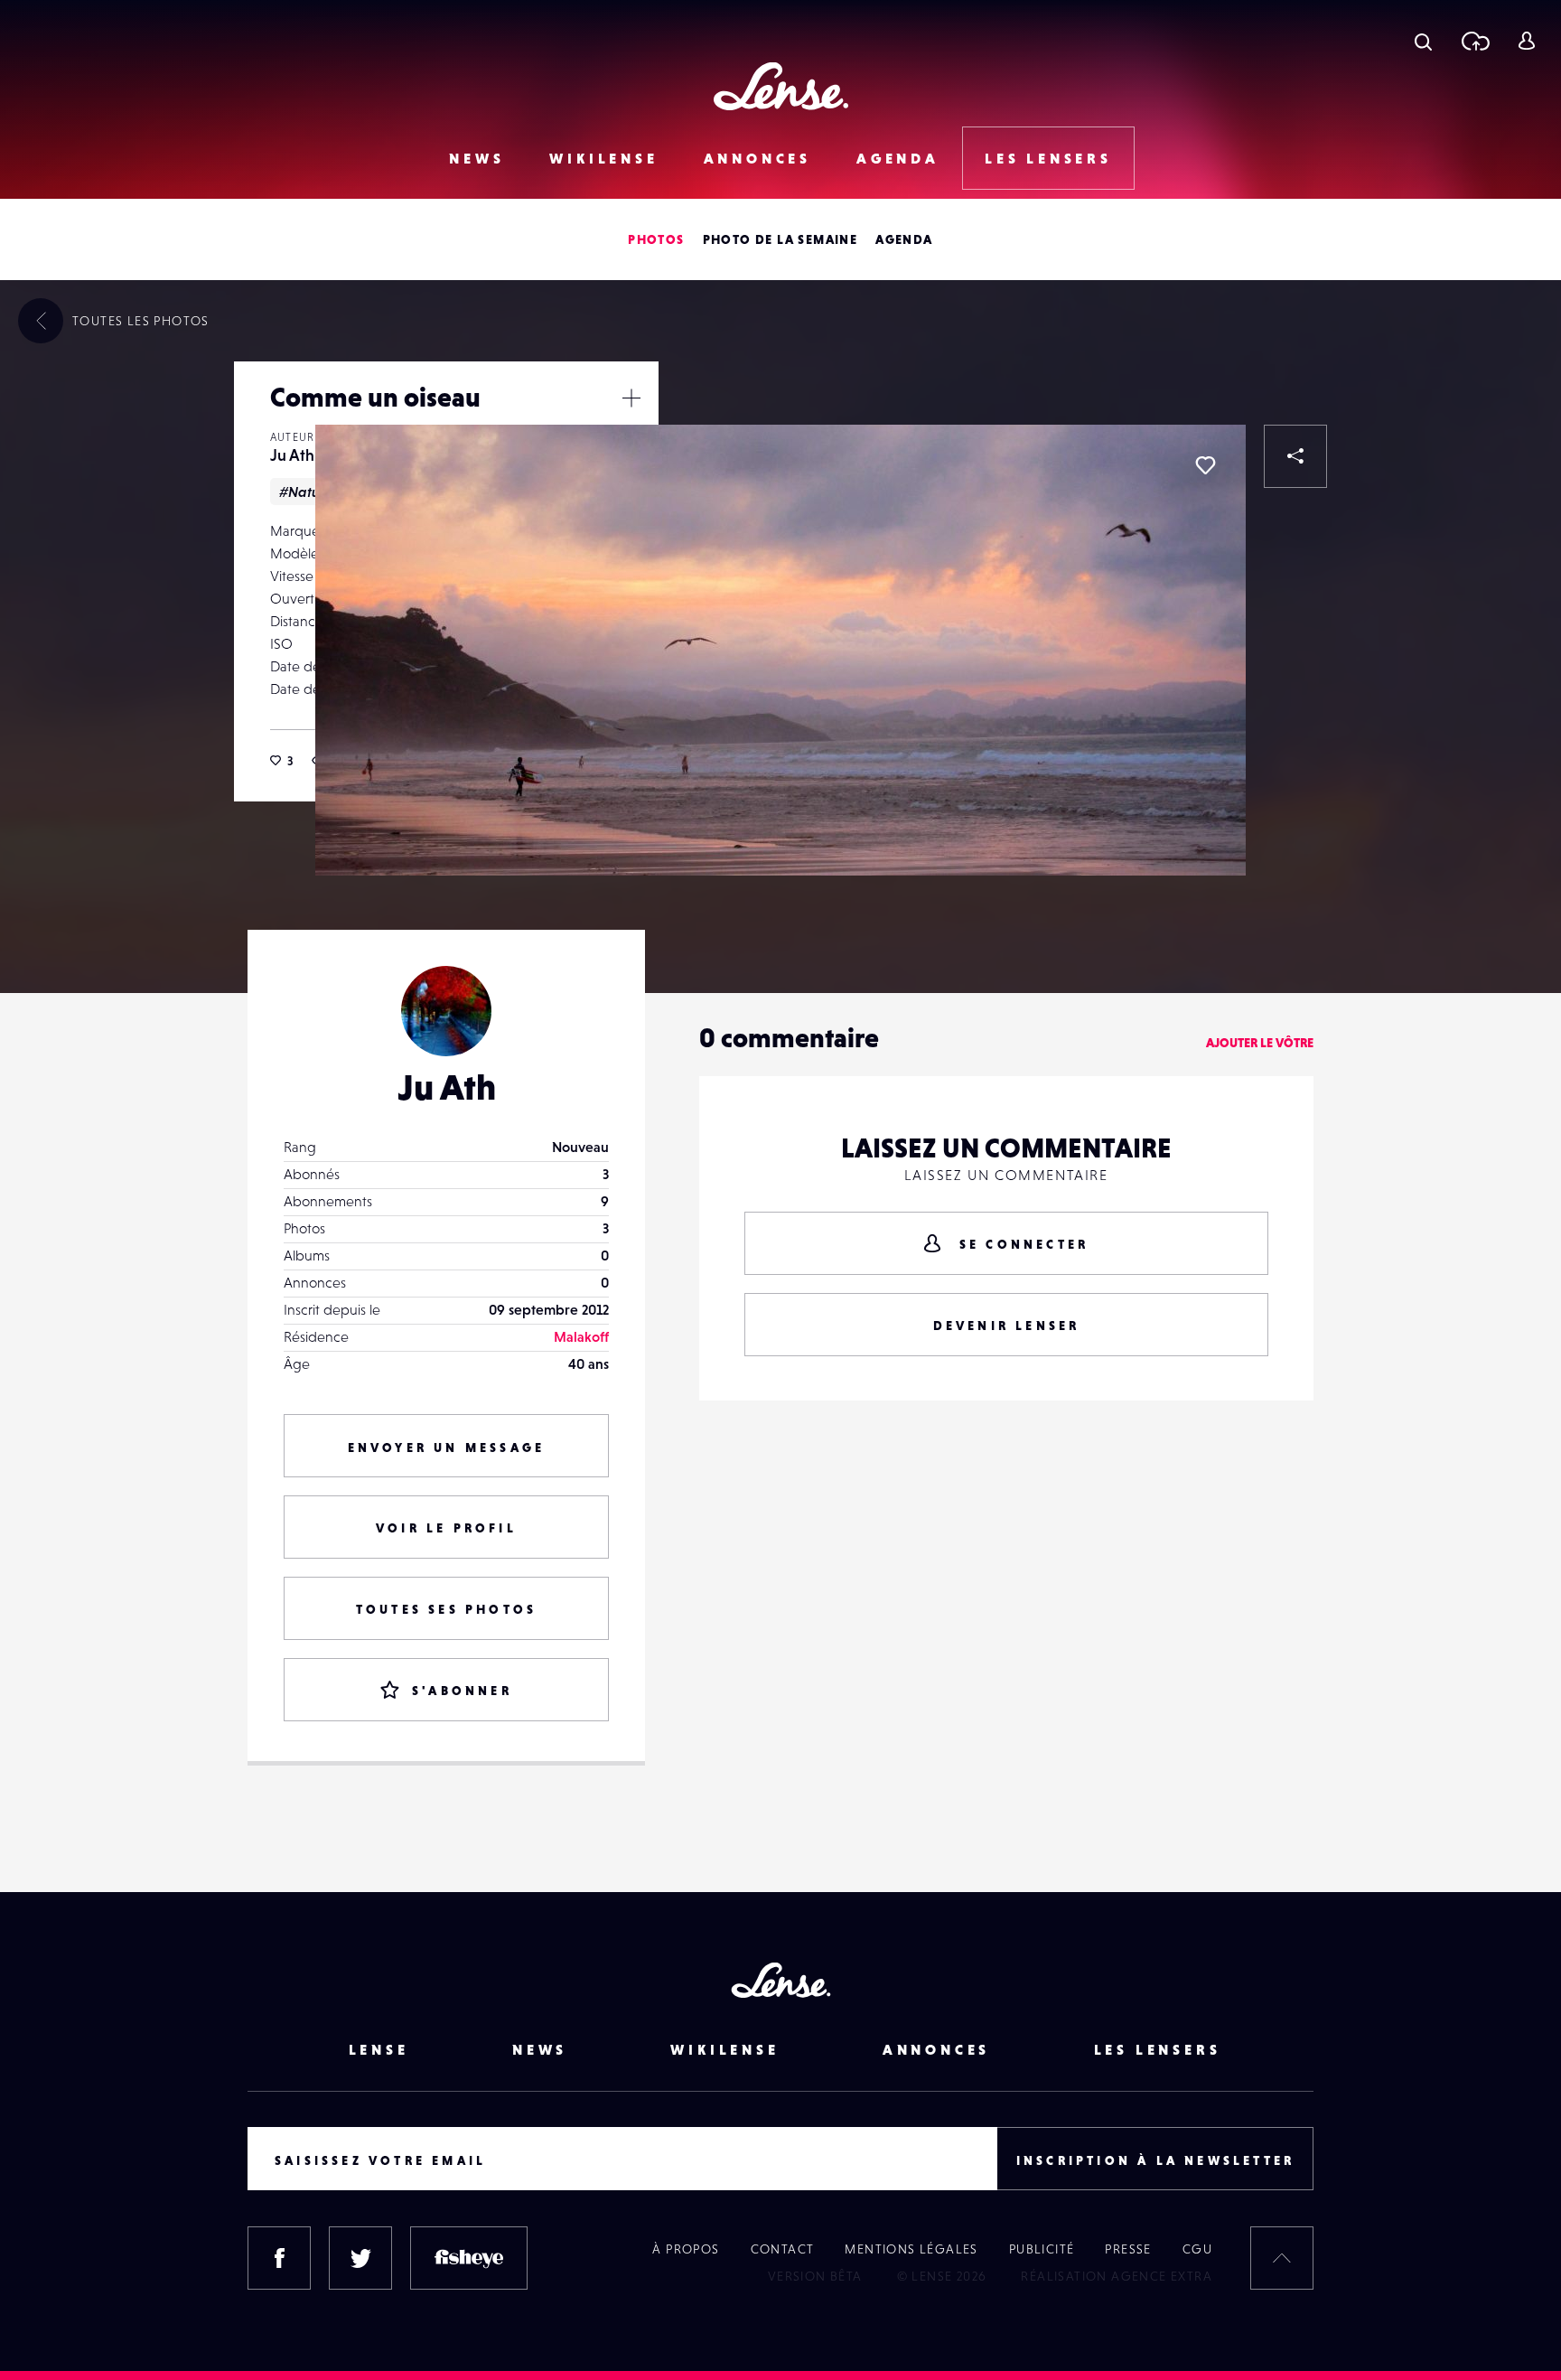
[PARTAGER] (1295, 456)
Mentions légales (911, 2249)
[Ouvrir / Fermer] (631, 398)
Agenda (898, 158)
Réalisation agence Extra (1117, 2276)
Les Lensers (1048, 158)
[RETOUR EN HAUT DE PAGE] (1282, 2258)
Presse (1128, 2249)
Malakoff (581, 1336)
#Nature (306, 492)
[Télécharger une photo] (1475, 41)
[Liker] (1205, 465)
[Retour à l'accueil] (781, 86)
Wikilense (603, 158)
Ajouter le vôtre (1260, 1043)
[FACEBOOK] (279, 2258)
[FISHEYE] (469, 2258)
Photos (656, 239)
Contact (783, 2249)
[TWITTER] (360, 2258)
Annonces (757, 158)
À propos (686, 2249)
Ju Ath (292, 455)
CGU (1197, 2249)
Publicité (1042, 2249)
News (477, 158)
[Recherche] (1423, 41)
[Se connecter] (1526, 41)
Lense (379, 2049)
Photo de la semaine (780, 239)
